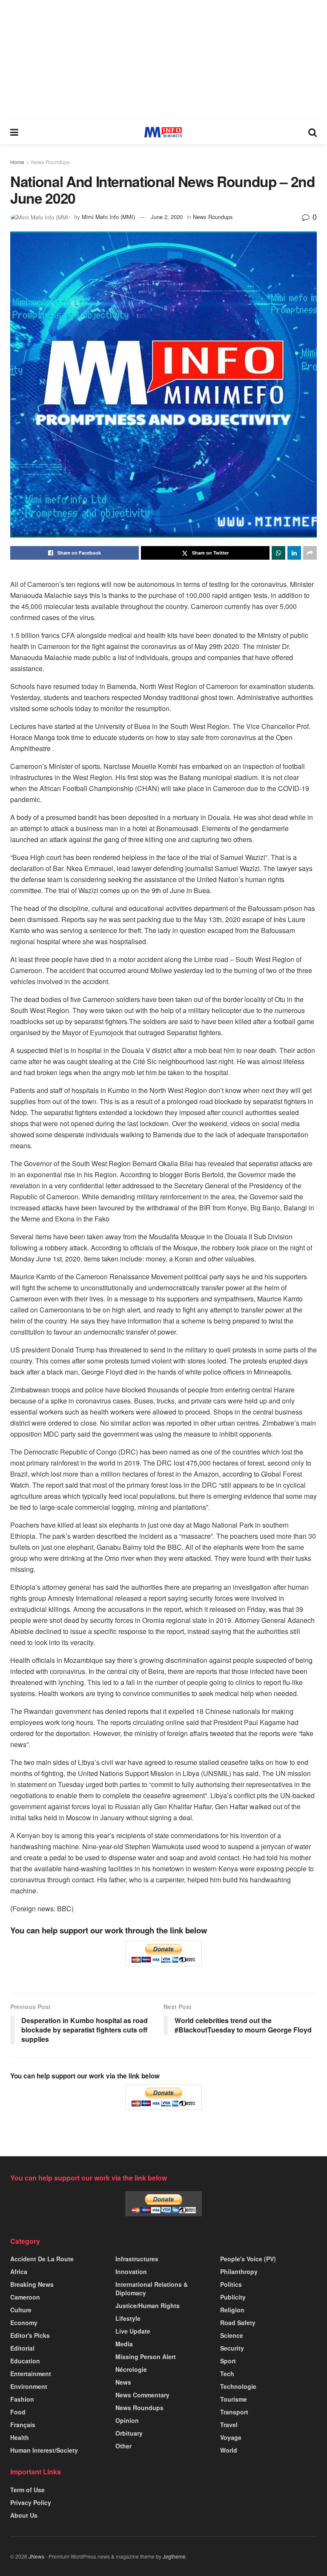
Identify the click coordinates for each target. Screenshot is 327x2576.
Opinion (127, 2420)
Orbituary (129, 2433)
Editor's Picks (30, 2335)
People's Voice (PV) (248, 2259)
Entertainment (31, 2374)
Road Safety (238, 2323)
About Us (24, 2515)
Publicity (233, 2297)
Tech (227, 2374)
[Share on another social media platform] (310, 553)
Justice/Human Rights (148, 2306)
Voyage (231, 2437)
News (123, 2382)
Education (25, 2361)
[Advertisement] (163, 60)
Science (232, 2335)
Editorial (22, 2348)
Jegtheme (174, 2556)
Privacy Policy (31, 2502)
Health (20, 2437)
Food (18, 2412)
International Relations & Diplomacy (152, 2289)
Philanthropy (239, 2271)
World (229, 2450)
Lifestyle (128, 2318)
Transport (234, 2412)
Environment (29, 2386)
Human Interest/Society (44, 2450)
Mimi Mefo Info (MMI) (108, 217)
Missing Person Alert (146, 2357)
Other (123, 2446)
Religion (232, 2310)
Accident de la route (42, 2259)
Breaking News (32, 2284)
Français (23, 2425)
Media (124, 2344)
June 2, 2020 (167, 217)
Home (17, 162)
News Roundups (50, 162)
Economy (24, 2323)
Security (232, 2348)
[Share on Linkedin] (294, 553)
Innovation (131, 2271)
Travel (229, 2425)
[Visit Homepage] (163, 132)
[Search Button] (313, 132)
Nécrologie (131, 2369)
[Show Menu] (14, 132)
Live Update (133, 2331)
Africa (19, 2271)
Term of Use (27, 2490)
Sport (228, 2361)
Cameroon (25, 2297)
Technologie (238, 2386)
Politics (231, 2284)
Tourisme (234, 2399)
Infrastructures (137, 2259)
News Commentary (142, 2395)
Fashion (22, 2399)
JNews (36, 2556)
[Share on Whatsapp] (278, 553)
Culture (21, 2310)
